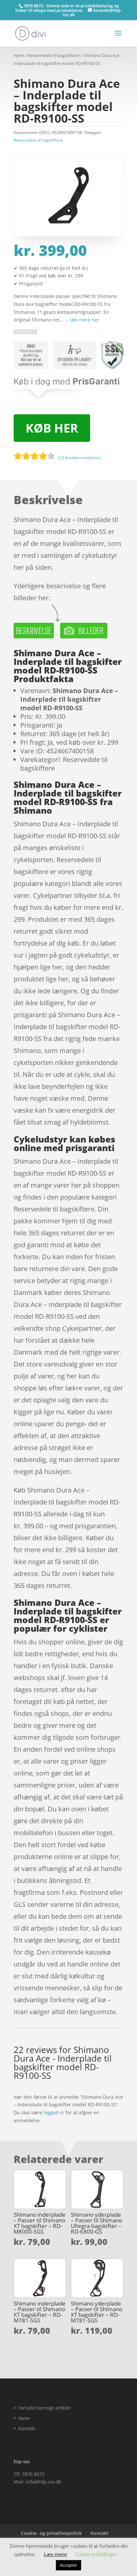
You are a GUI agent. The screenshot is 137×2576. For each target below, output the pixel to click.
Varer (24, 2418)
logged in (54, 2112)
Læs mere (56, 2554)
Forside (26, 2408)
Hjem (19, 55)
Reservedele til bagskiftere (54, 55)
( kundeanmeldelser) (80, 458)
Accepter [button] (68, 2565)
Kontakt (27, 2428)
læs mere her (85, 320)
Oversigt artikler (53, 2408)
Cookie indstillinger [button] (96, 2554)
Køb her (52, 428)
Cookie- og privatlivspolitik (51, 2533)
